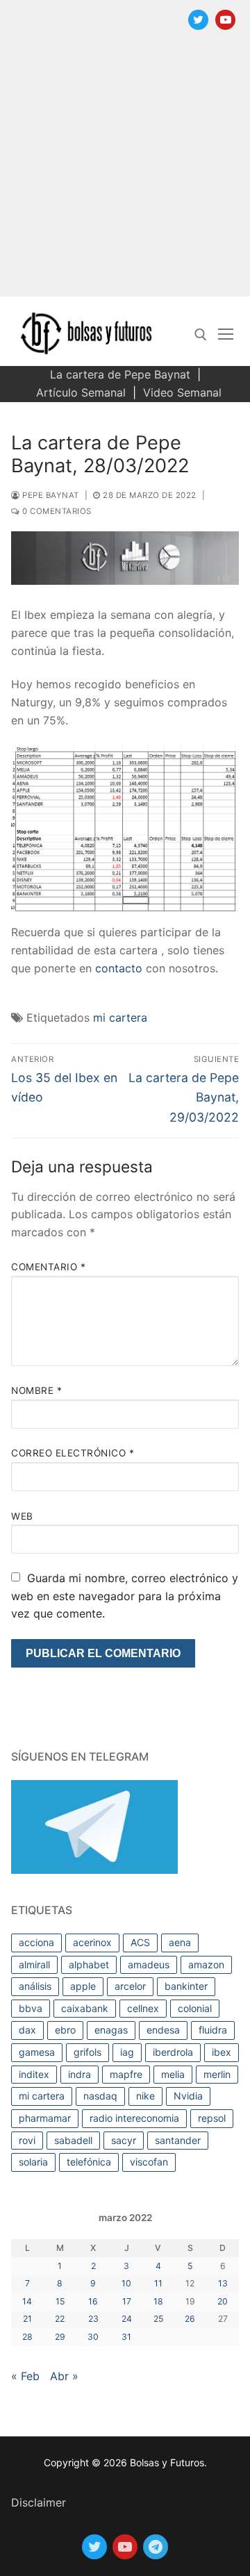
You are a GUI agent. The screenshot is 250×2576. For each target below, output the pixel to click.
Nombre (36, 1390)
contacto (119, 968)
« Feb (25, 2376)
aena (180, 1942)
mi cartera (120, 1017)
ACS (140, 1942)
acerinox (92, 1942)
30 (93, 2337)
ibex (222, 2052)
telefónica (89, 2162)
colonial (195, 2008)
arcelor (130, 1986)
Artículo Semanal (81, 392)
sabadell (73, 2140)
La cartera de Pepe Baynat (120, 374)
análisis (35, 1986)
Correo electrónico (73, 1453)
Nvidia (188, 2096)
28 (27, 2337)
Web (22, 1516)
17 (127, 2301)
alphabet (89, 1964)
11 (158, 2283)
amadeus (149, 1964)
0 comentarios (56, 511)
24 (127, 2319)
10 (126, 2283)
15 (60, 2301)
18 (158, 2301)
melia (173, 2074)
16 (93, 2301)
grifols (87, 2052)
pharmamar (45, 2118)
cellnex (143, 2008)
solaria (33, 2162)
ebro (65, 2030)
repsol (212, 2118)
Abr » (64, 2376)
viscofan (149, 2162)
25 (158, 2319)
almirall (34, 1964)
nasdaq (100, 2096)
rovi (27, 2140)
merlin (217, 2074)
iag (127, 2052)
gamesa (37, 2052)
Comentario (48, 1267)
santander (178, 2140)
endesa (163, 2030)
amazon (206, 1964)
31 (126, 2337)
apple (83, 1986)
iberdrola (173, 2052)
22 (60, 2319)
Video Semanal (182, 392)
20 (223, 2301)
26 (190, 2319)
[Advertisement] (125, 172)
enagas (111, 2030)
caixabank (85, 2008)
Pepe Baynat (50, 495)
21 (27, 2319)
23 (93, 2319)
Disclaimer (39, 2502)
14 (27, 2301)
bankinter (186, 1986)
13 (223, 2283)
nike (145, 2096)
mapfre (126, 2074)
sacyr (124, 2140)
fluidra (213, 2030)
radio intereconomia (134, 2118)
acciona (36, 1942)
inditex (34, 2074)
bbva (31, 2008)
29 (60, 2337)
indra (80, 2074)
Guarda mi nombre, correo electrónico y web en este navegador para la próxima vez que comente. (125, 1596)
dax (27, 2030)
